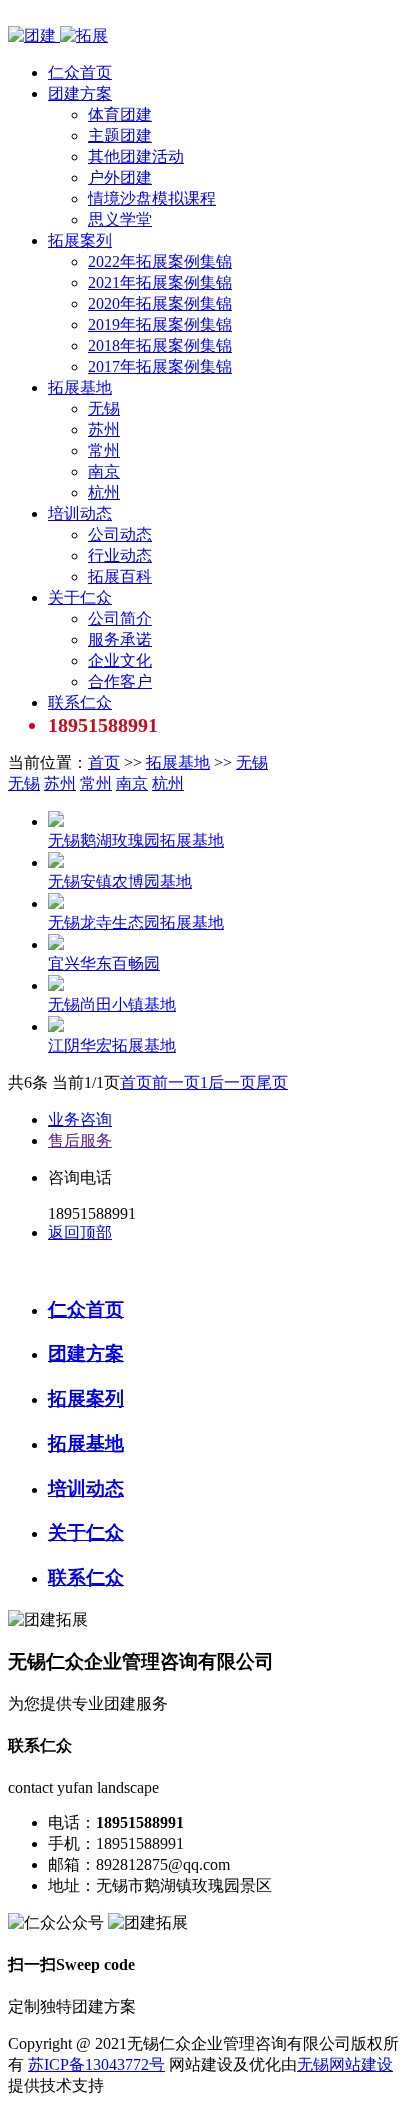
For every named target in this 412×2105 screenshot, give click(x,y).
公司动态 (120, 534)
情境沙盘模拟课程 (152, 198)
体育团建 (120, 114)
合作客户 (120, 681)
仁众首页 (80, 72)
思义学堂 (120, 219)
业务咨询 (80, 1119)
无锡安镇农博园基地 (120, 881)
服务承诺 (120, 639)
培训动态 (80, 513)
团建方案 (80, 93)
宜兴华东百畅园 (104, 963)
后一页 (232, 1082)
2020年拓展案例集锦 (160, 303)
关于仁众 (80, 597)
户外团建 (120, 177)
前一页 (176, 1082)
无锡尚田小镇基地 (112, 1004)
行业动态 (120, 555)
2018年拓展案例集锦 (160, 345)
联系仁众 (80, 702)
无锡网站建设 (345, 2064)
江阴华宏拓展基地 (112, 1045)
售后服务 (80, 1140)
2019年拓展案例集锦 (160, 324)
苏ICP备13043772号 (96, 2064)
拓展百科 (120, 576)
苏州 (104, 429)
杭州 (104, 492)
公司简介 (120, 618)
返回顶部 (80, 1232)
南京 (104, 471)
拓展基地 (80, 387)
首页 (104, 762)
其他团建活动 (136, 156)
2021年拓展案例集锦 (160, 282)
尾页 (272, 1082)
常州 (104, 450)
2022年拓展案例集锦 (160, 261)
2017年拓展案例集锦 (160, 366)
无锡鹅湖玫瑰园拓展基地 (136, 840)
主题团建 (120, 135)
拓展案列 (80, 240)
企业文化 (120, 660)
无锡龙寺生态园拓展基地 (136, 922)
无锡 (104, 408)
